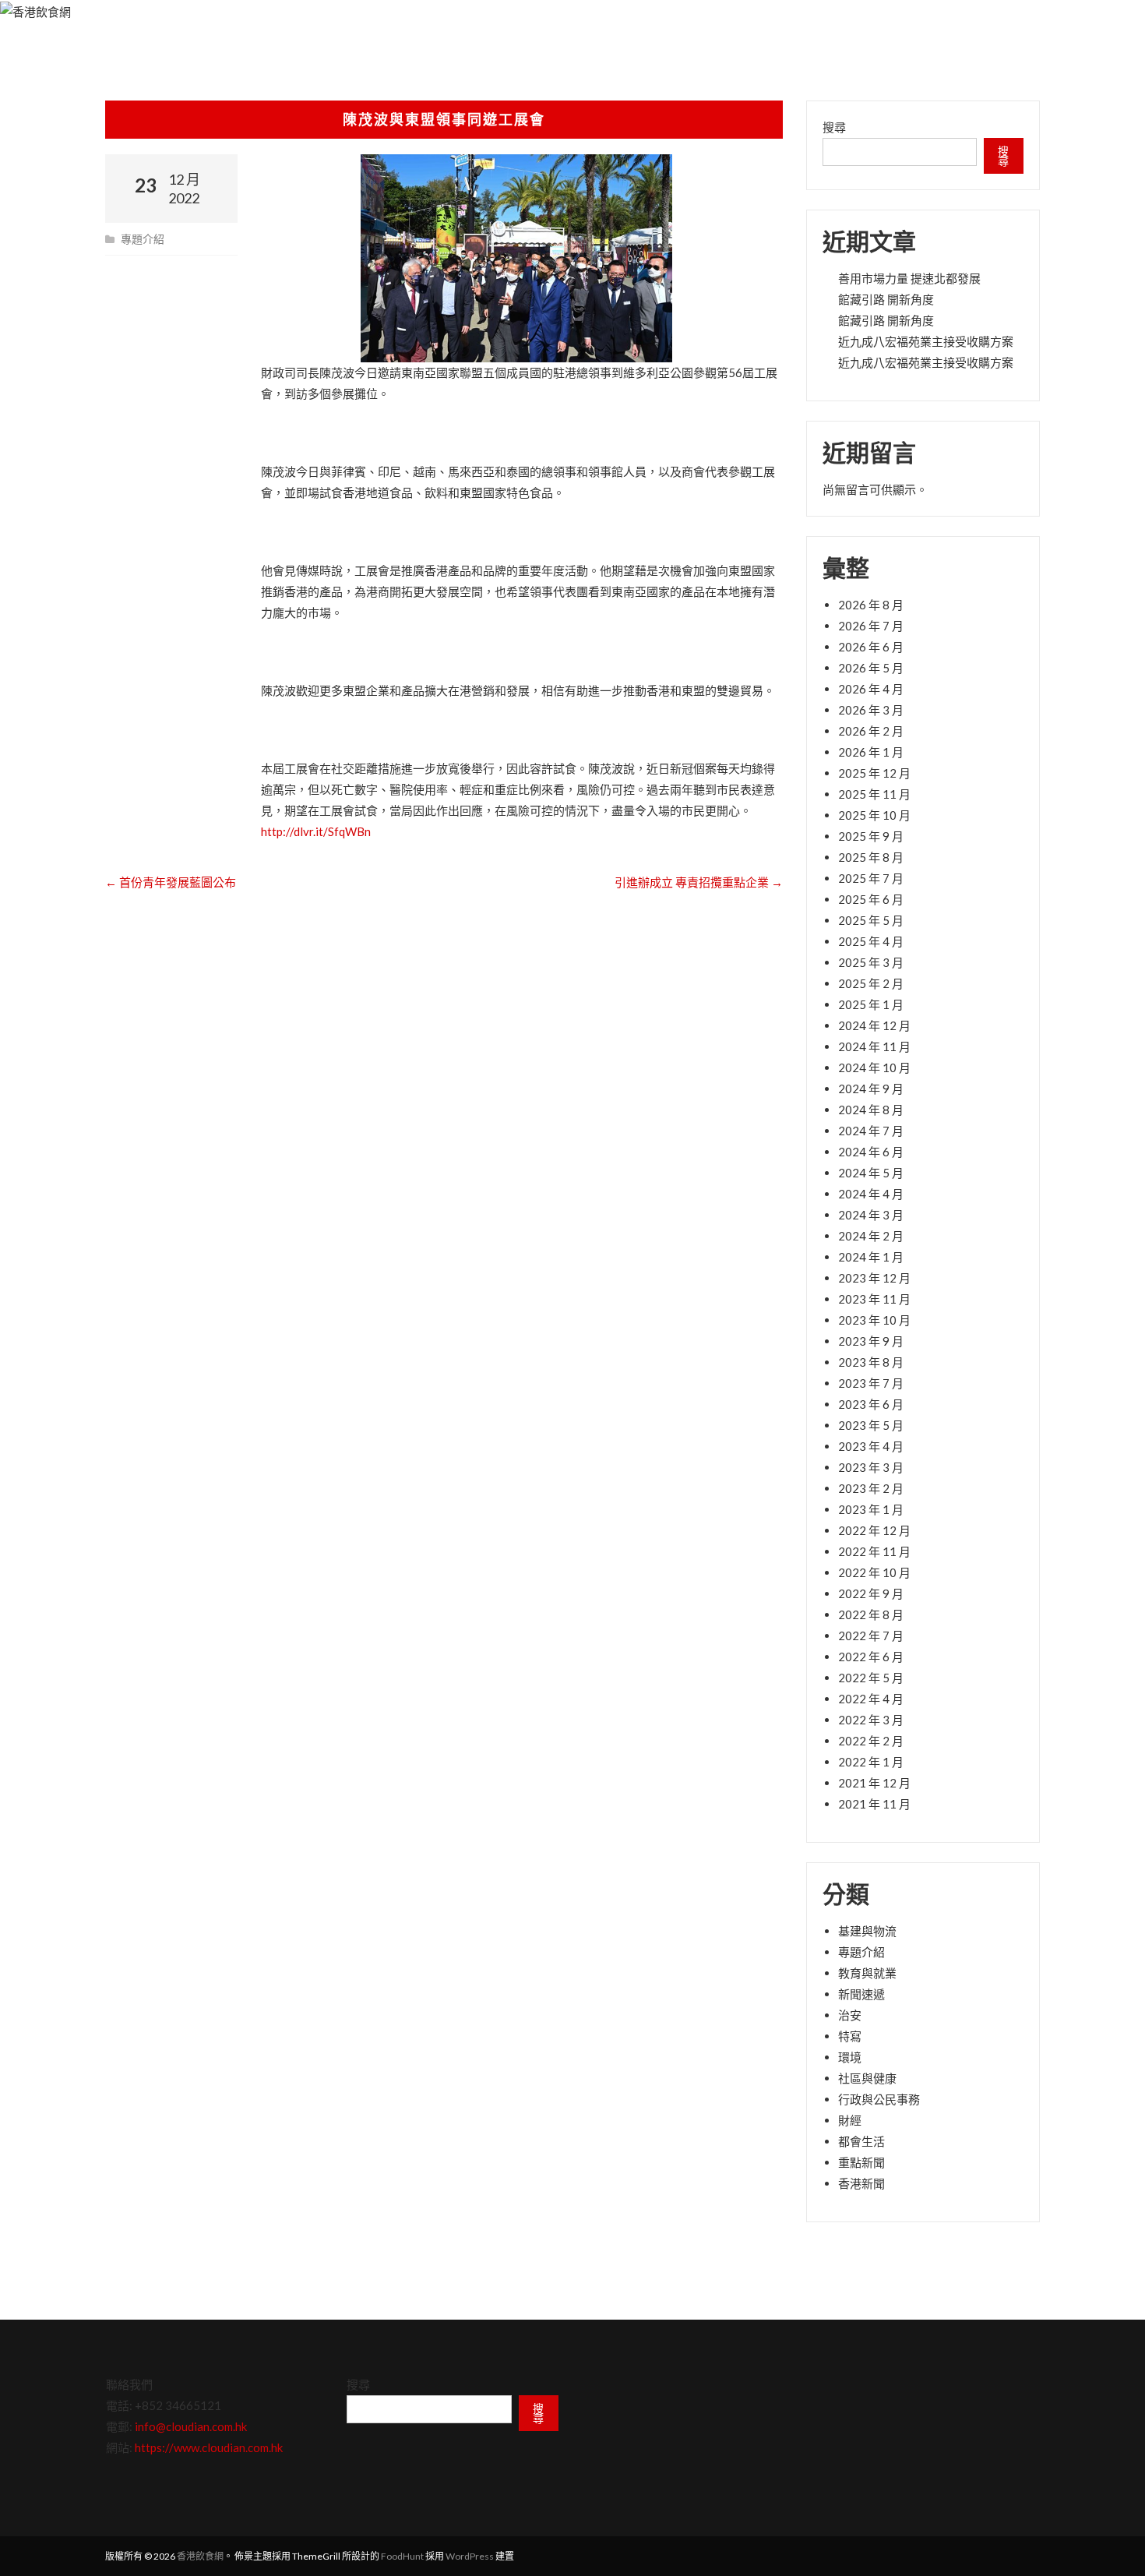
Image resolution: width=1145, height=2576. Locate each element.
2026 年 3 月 (871, 710)
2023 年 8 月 (871, 1362)
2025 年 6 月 (871, 899)
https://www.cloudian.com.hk (209, 2447)
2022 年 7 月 (871, 1636)
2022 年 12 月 (874, 1530)
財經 (850, 2120)
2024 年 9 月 (871, 1089)
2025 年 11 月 (874, 794)
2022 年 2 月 (871, 1741)
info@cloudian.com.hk (191, 2426)
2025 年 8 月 (871, 857)
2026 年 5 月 (871, 668)
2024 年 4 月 (871, 1194)
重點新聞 (861, 2162)
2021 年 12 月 (874, 1783)
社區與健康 (867, 2078)
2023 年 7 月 (871, 1383)
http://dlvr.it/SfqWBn (316, 831)
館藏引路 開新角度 (886, 299)
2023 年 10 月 (874, 1320)
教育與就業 (867, 1973)
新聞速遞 (861, 1994)
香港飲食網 (200, 2556)
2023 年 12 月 (874, 1278)
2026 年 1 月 (871, 752)
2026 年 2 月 (871, 731)
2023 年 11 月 (874, 1299)
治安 (850, 2015)
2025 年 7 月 (871, 878)
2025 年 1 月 (871, 1004)
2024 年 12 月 (874, 1025)
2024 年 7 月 (871, 1131)
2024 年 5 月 (871, 1173)
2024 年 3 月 (871, 1215)
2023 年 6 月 (871, 1404)
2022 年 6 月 (871, 1657)
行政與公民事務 (879, 2099)
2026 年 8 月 (871, 605)
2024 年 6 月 (871, 1152)
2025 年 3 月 (871, 962)
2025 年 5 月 (871, 920)
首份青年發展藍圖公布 (171, 882)
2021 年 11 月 (874, 1804)
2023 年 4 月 (871, 1446)
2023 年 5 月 (871, 1425)
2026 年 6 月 (871, 647)
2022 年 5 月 (871, 1678)
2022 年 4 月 (871, 1699)
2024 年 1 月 (871, 1257)
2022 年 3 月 (871, 1720)
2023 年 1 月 (871, 1509)
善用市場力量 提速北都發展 (909, 278)
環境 (850, 2057)
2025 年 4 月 (871, 941)
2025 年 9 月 (871, 836)
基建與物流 (867, 1931)
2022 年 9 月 (871, 1593)
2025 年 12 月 (874, 773)
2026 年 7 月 (871, 626)
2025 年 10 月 (874, 815)
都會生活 (861, 2141)
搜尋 (834, 127)
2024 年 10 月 (874, 1067)
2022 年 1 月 (871, 1762)
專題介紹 (143, 239)
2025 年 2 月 (871, 983)
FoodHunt (402, 2556)
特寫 (850, 2036)
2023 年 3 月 (871, 1467)
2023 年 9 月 (871, 1341)
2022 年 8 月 (871, 1614)
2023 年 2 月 (871, 1488)
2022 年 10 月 (874, 1572)
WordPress (470, 2556)
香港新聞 (861, 2183)
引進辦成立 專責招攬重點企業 (699, 882)
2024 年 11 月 (874, 1046)
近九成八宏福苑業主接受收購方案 (926, 341)
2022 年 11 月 (874, 1551)
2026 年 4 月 (871, 689)
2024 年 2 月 (871, 1236)
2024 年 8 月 (871, 1110)
